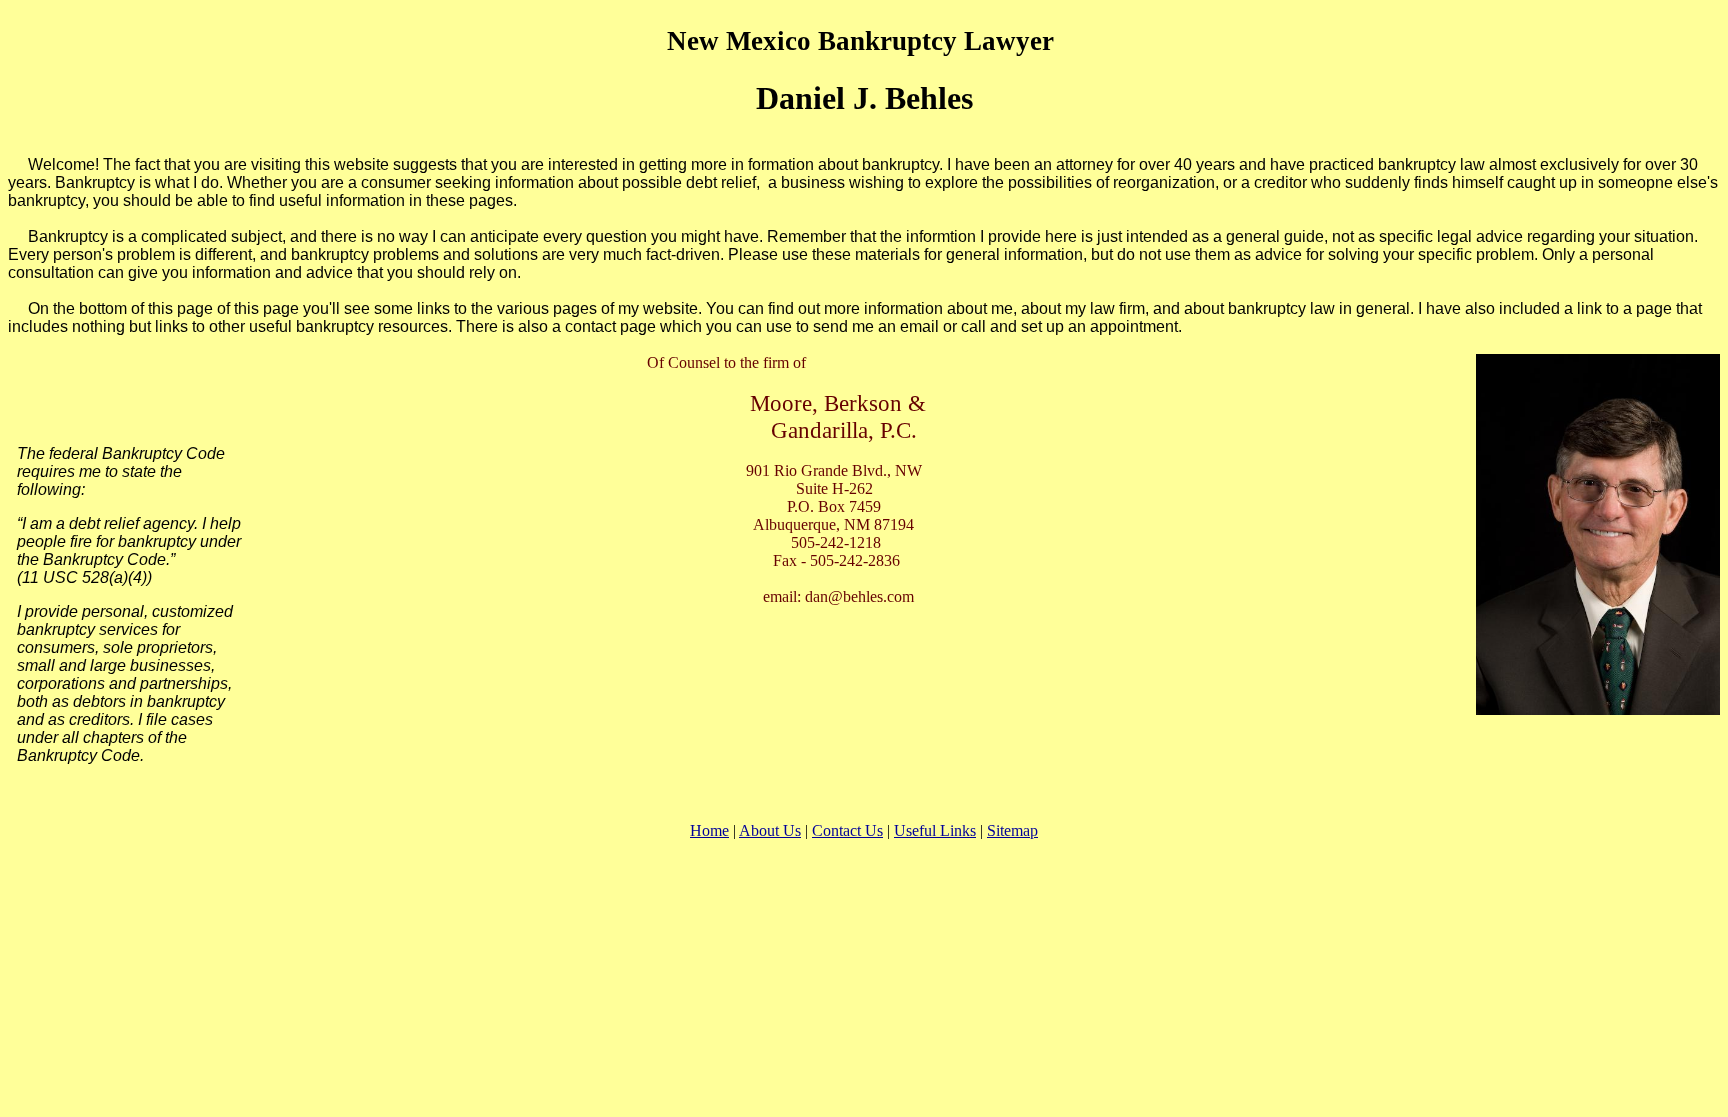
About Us (770, 830)
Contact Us (847, 830)
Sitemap (1012, 830)
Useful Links (935, 830)
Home (709, 830)
